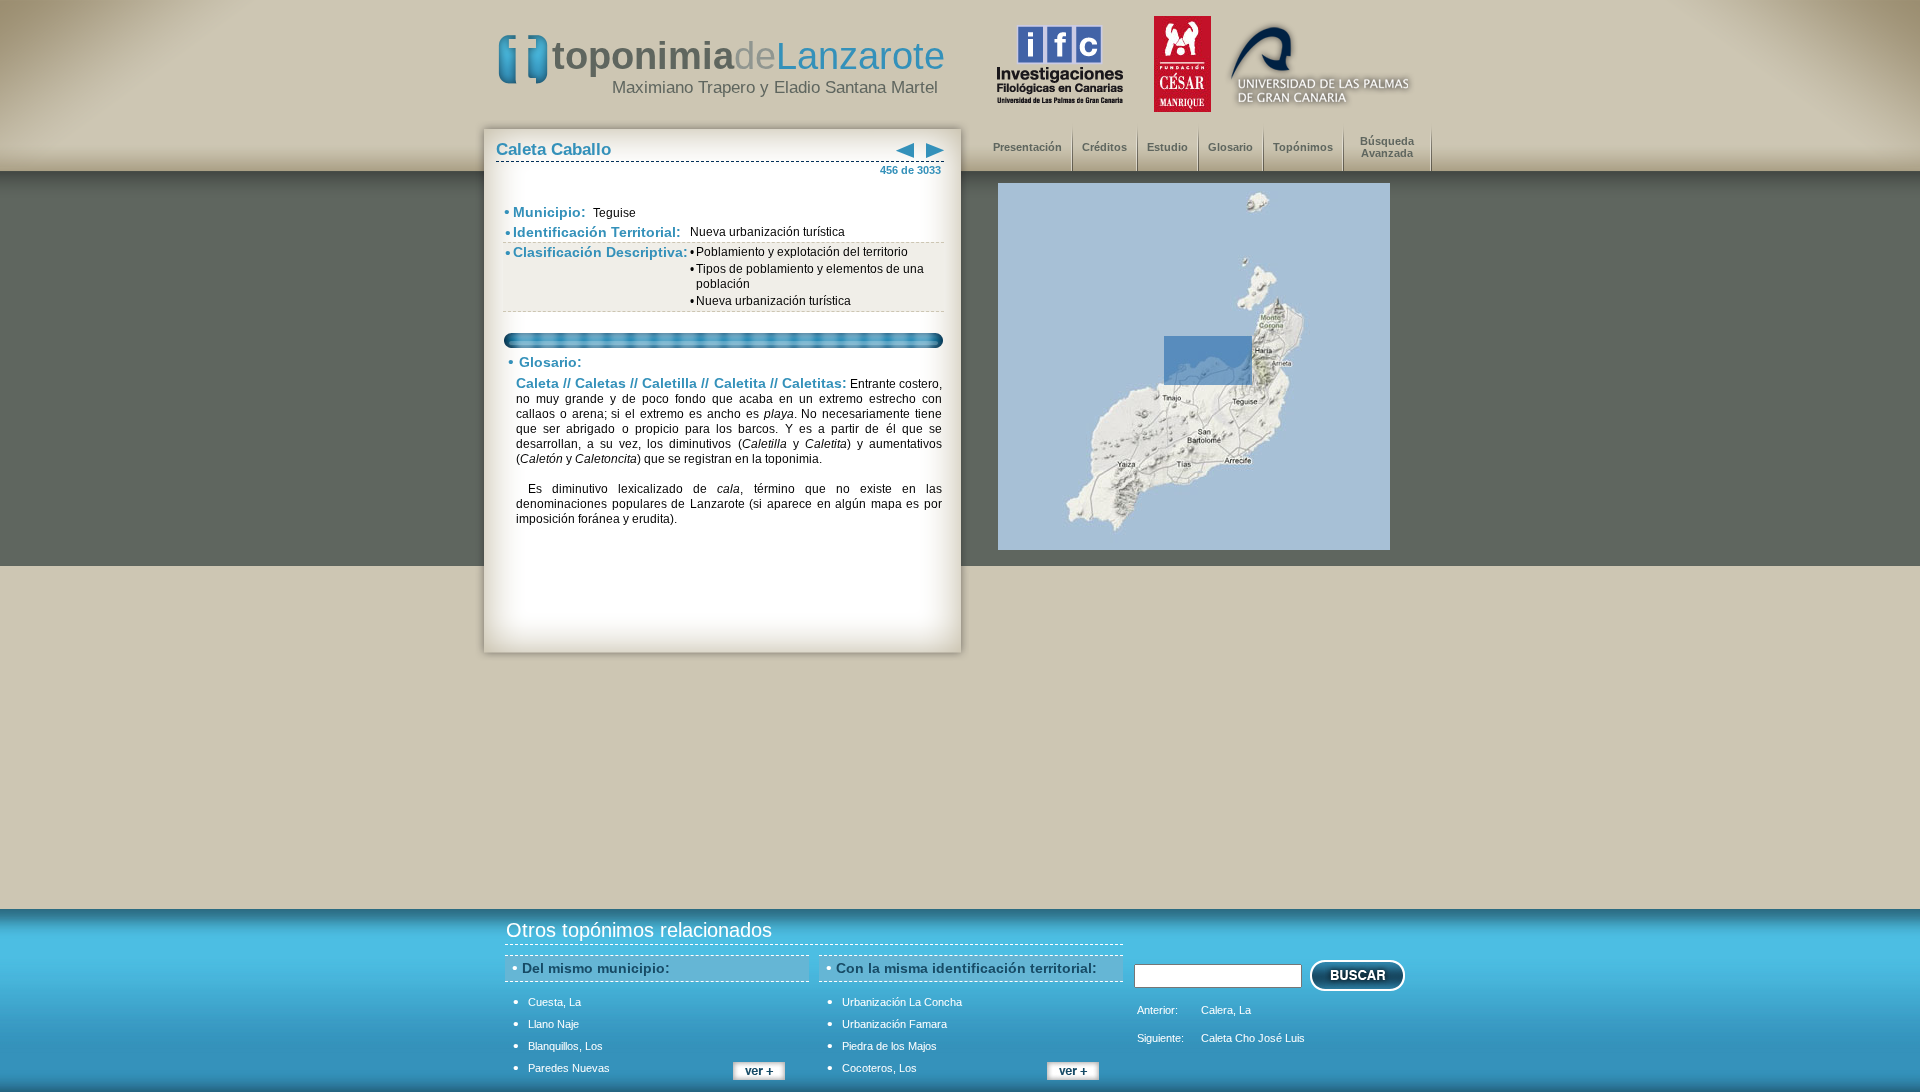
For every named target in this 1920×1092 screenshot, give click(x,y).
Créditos (1104, 147)
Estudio (1167, 147)
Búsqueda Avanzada (1387, 147)
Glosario (1230, 147)
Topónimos (1303, 147)
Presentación (1027, 147)
